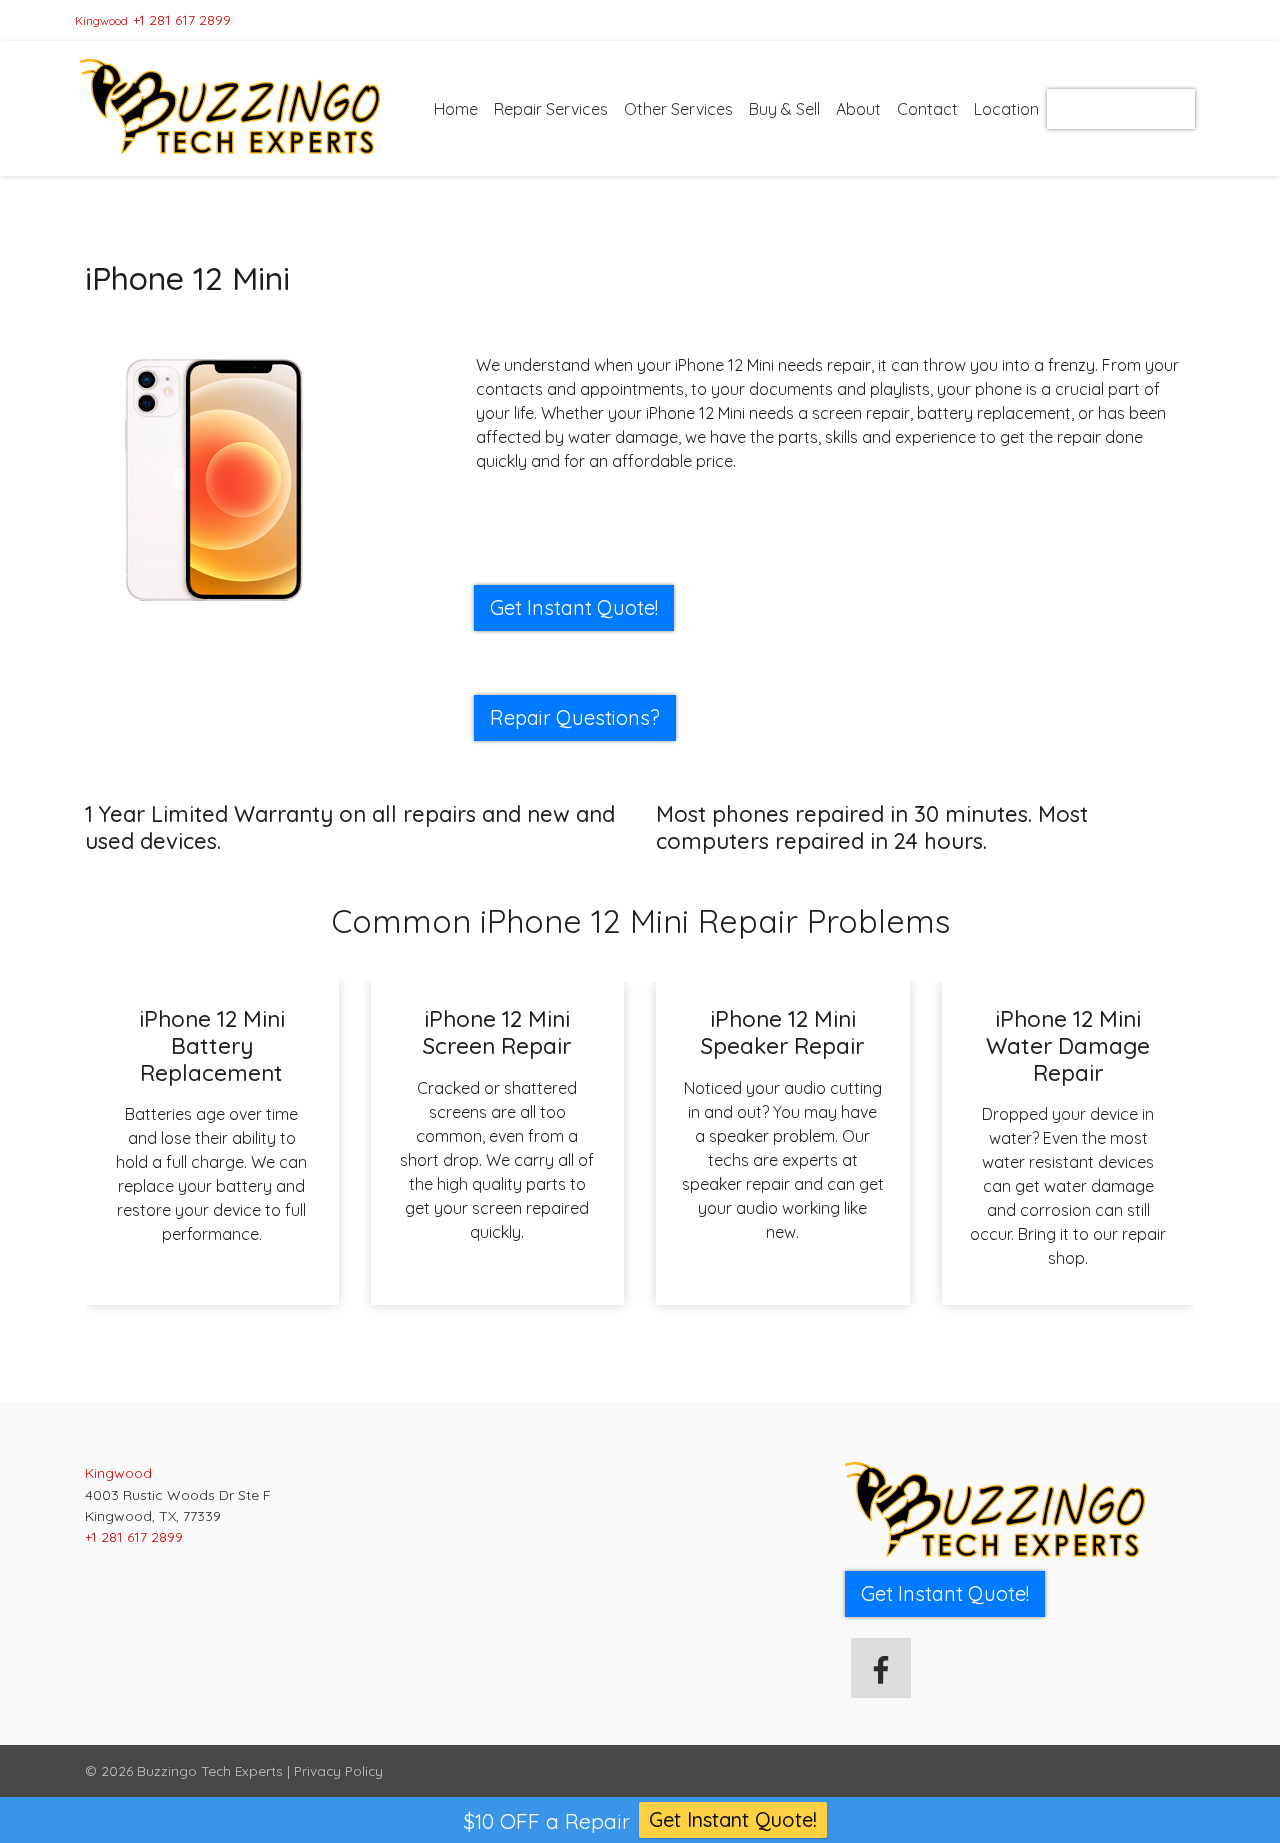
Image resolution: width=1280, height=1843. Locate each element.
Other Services (678, 109)
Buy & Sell (784, 109)
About (858, 109)
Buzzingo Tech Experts (210, 1770)
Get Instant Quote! (733, 1819)
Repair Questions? (575, 717)
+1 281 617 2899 (182, 20)
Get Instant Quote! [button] (574, 607)
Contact (927, 109)
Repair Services (551, 109)
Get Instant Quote (1121, 109)
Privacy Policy (338, 1770)
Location (1006, 109)
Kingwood (101, 20)
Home (456, 109)
